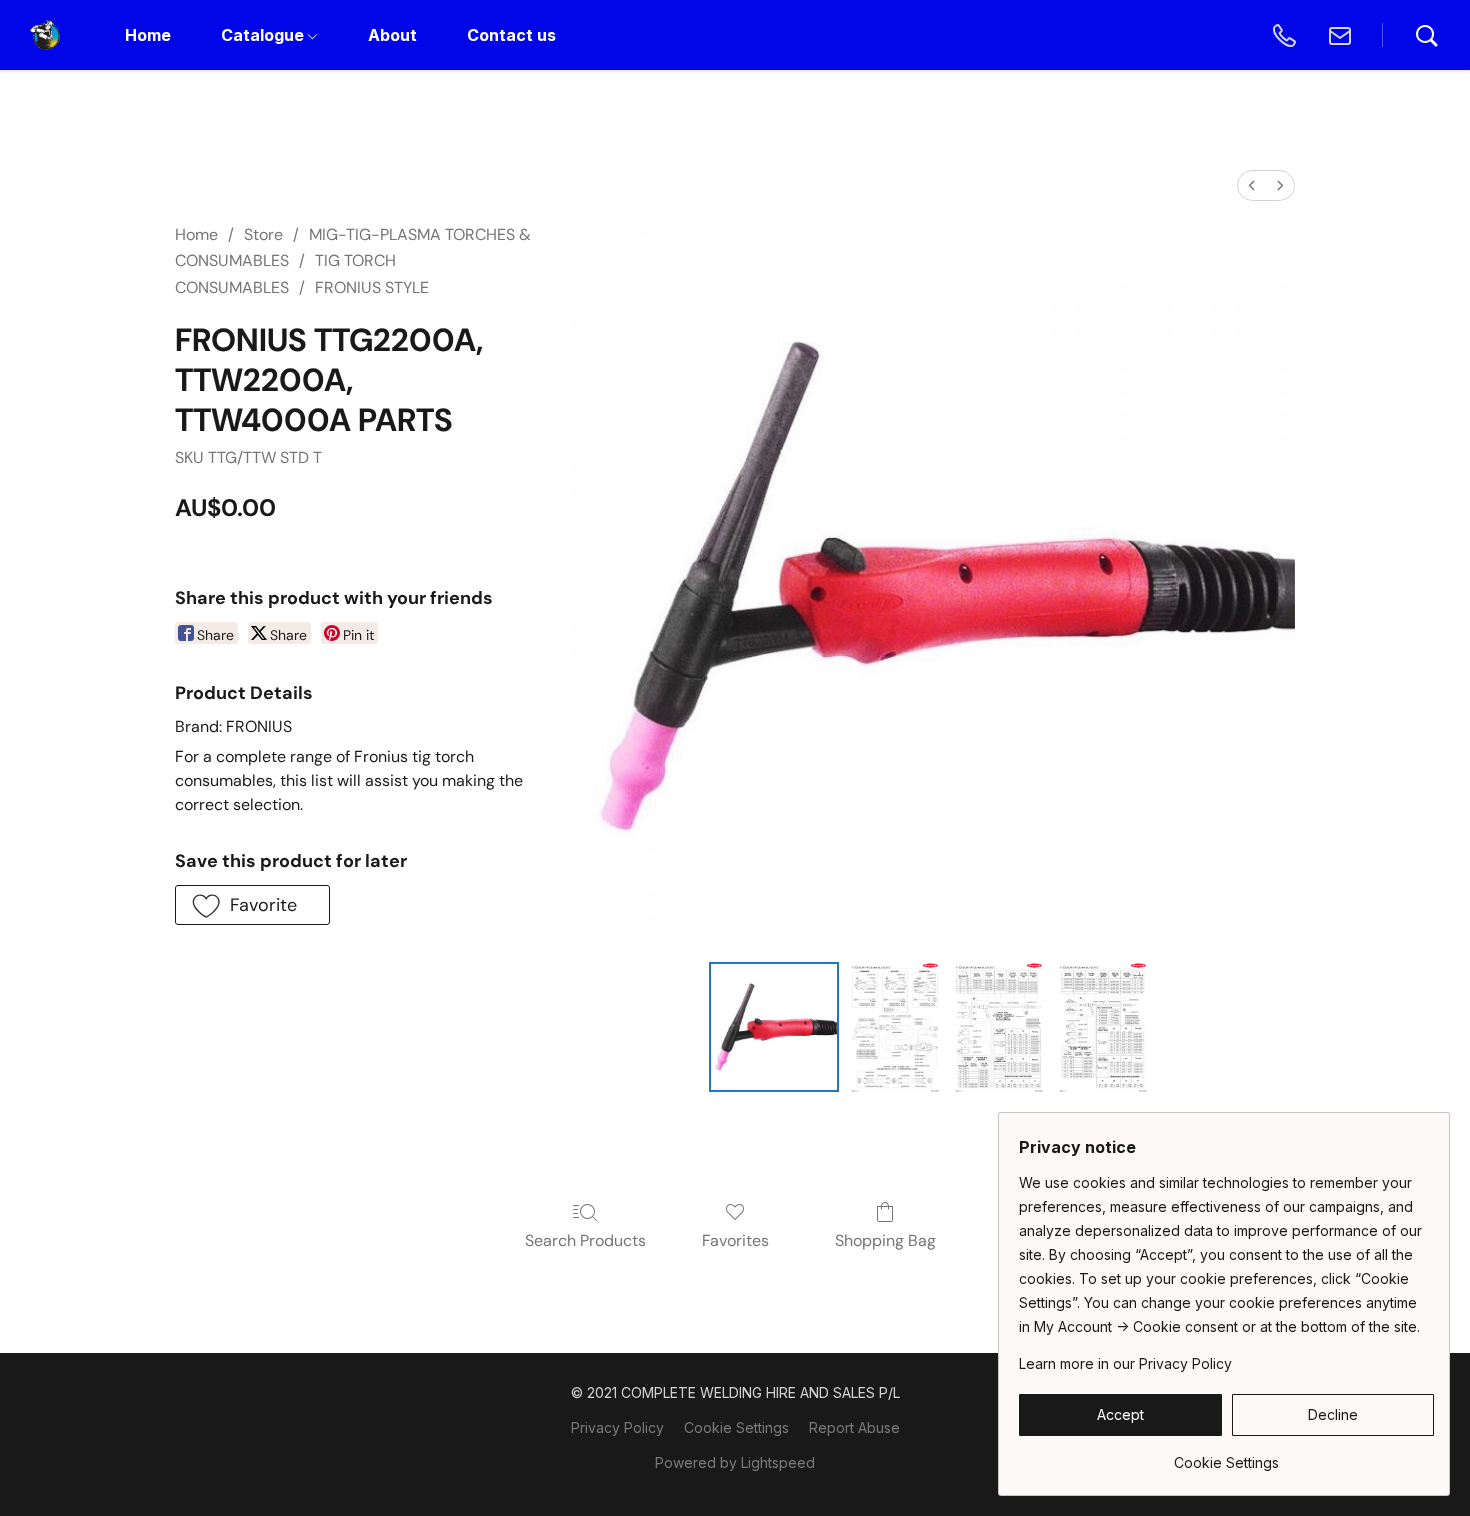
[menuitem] (1252, 185)
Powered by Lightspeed (735, 1462)
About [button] (392, 35)
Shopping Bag (885, 1240)
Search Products (585, 1240)
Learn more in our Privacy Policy (1125, 1363)
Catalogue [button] (264, 35)
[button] (45, 35)
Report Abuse (854, 1427)
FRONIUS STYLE (372, 287)
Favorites (735, 1240)
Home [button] (148, 35)
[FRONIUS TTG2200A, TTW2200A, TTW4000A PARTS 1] (895, 1027)
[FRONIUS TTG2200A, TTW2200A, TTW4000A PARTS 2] (999, 1027)
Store (263, 234)
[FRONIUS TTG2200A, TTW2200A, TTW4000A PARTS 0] (774, 1027)
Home (196, 234)
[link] (1226, 1455)
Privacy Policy (617, 1427)
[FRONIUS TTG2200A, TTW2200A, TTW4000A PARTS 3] (1103, 1027)
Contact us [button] (511, 35)
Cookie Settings (736, 1427)
